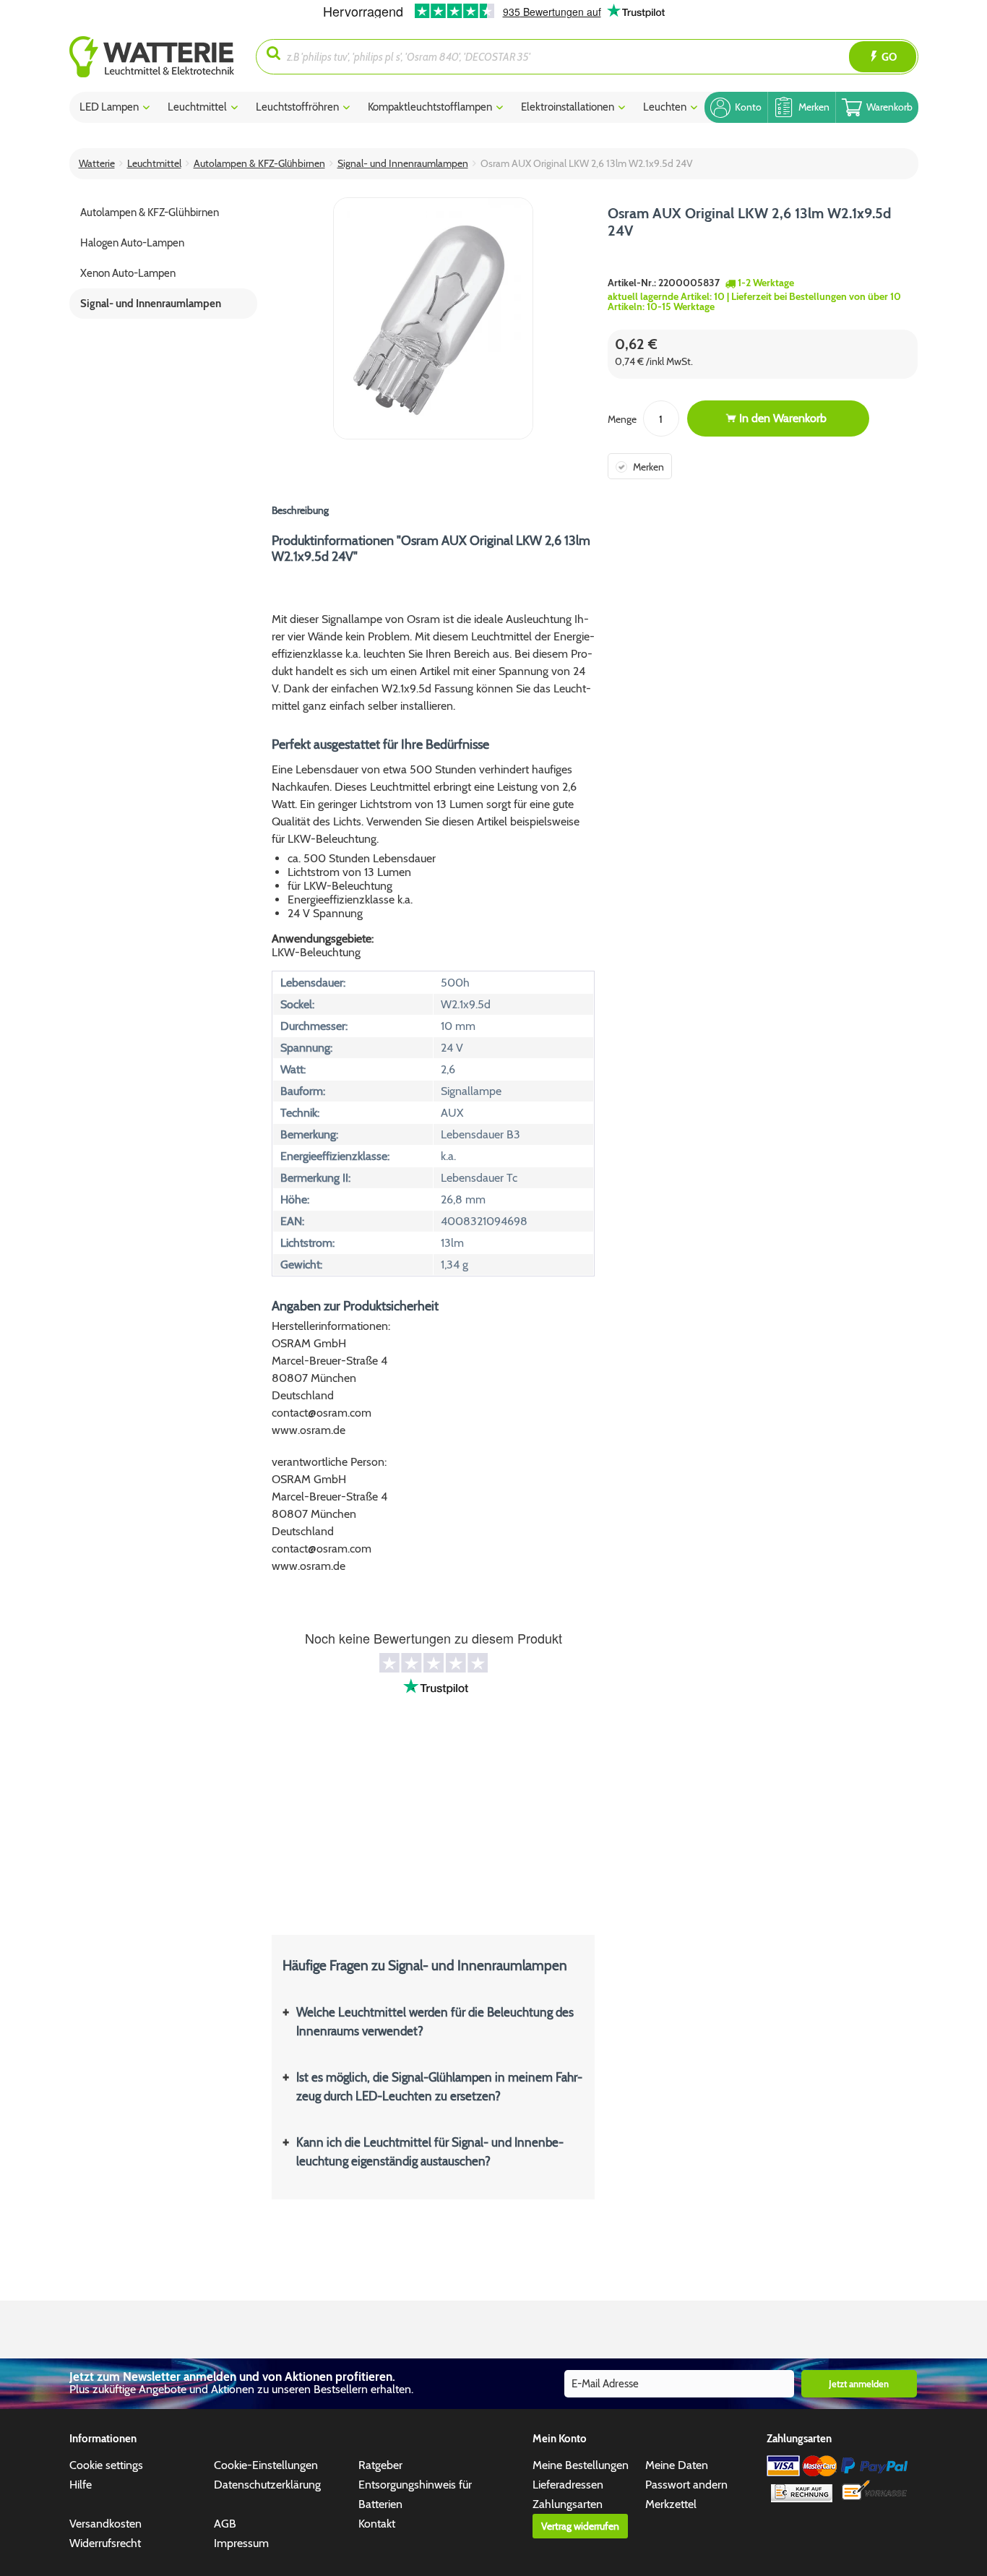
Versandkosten (105, 2524)
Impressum (241, 2543)
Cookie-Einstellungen (266, 2465)
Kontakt (377, 2524)
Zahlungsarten (568, 2504)
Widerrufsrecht (105, 2543)
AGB (225, 2524)
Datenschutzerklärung (267, 2485)
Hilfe (81, 2485)
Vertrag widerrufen (580, 2526)
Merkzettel (671, 2504)
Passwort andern (686, 2485)
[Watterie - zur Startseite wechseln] (152, 57)
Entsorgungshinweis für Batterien (415, 2494)
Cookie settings (106, 2465)
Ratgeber (380, 2465)
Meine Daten (677, 2465)
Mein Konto (560, 2439)
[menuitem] (163, 57)
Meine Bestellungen (581, 2465)
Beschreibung (300, 510)
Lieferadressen (568, 2485)
